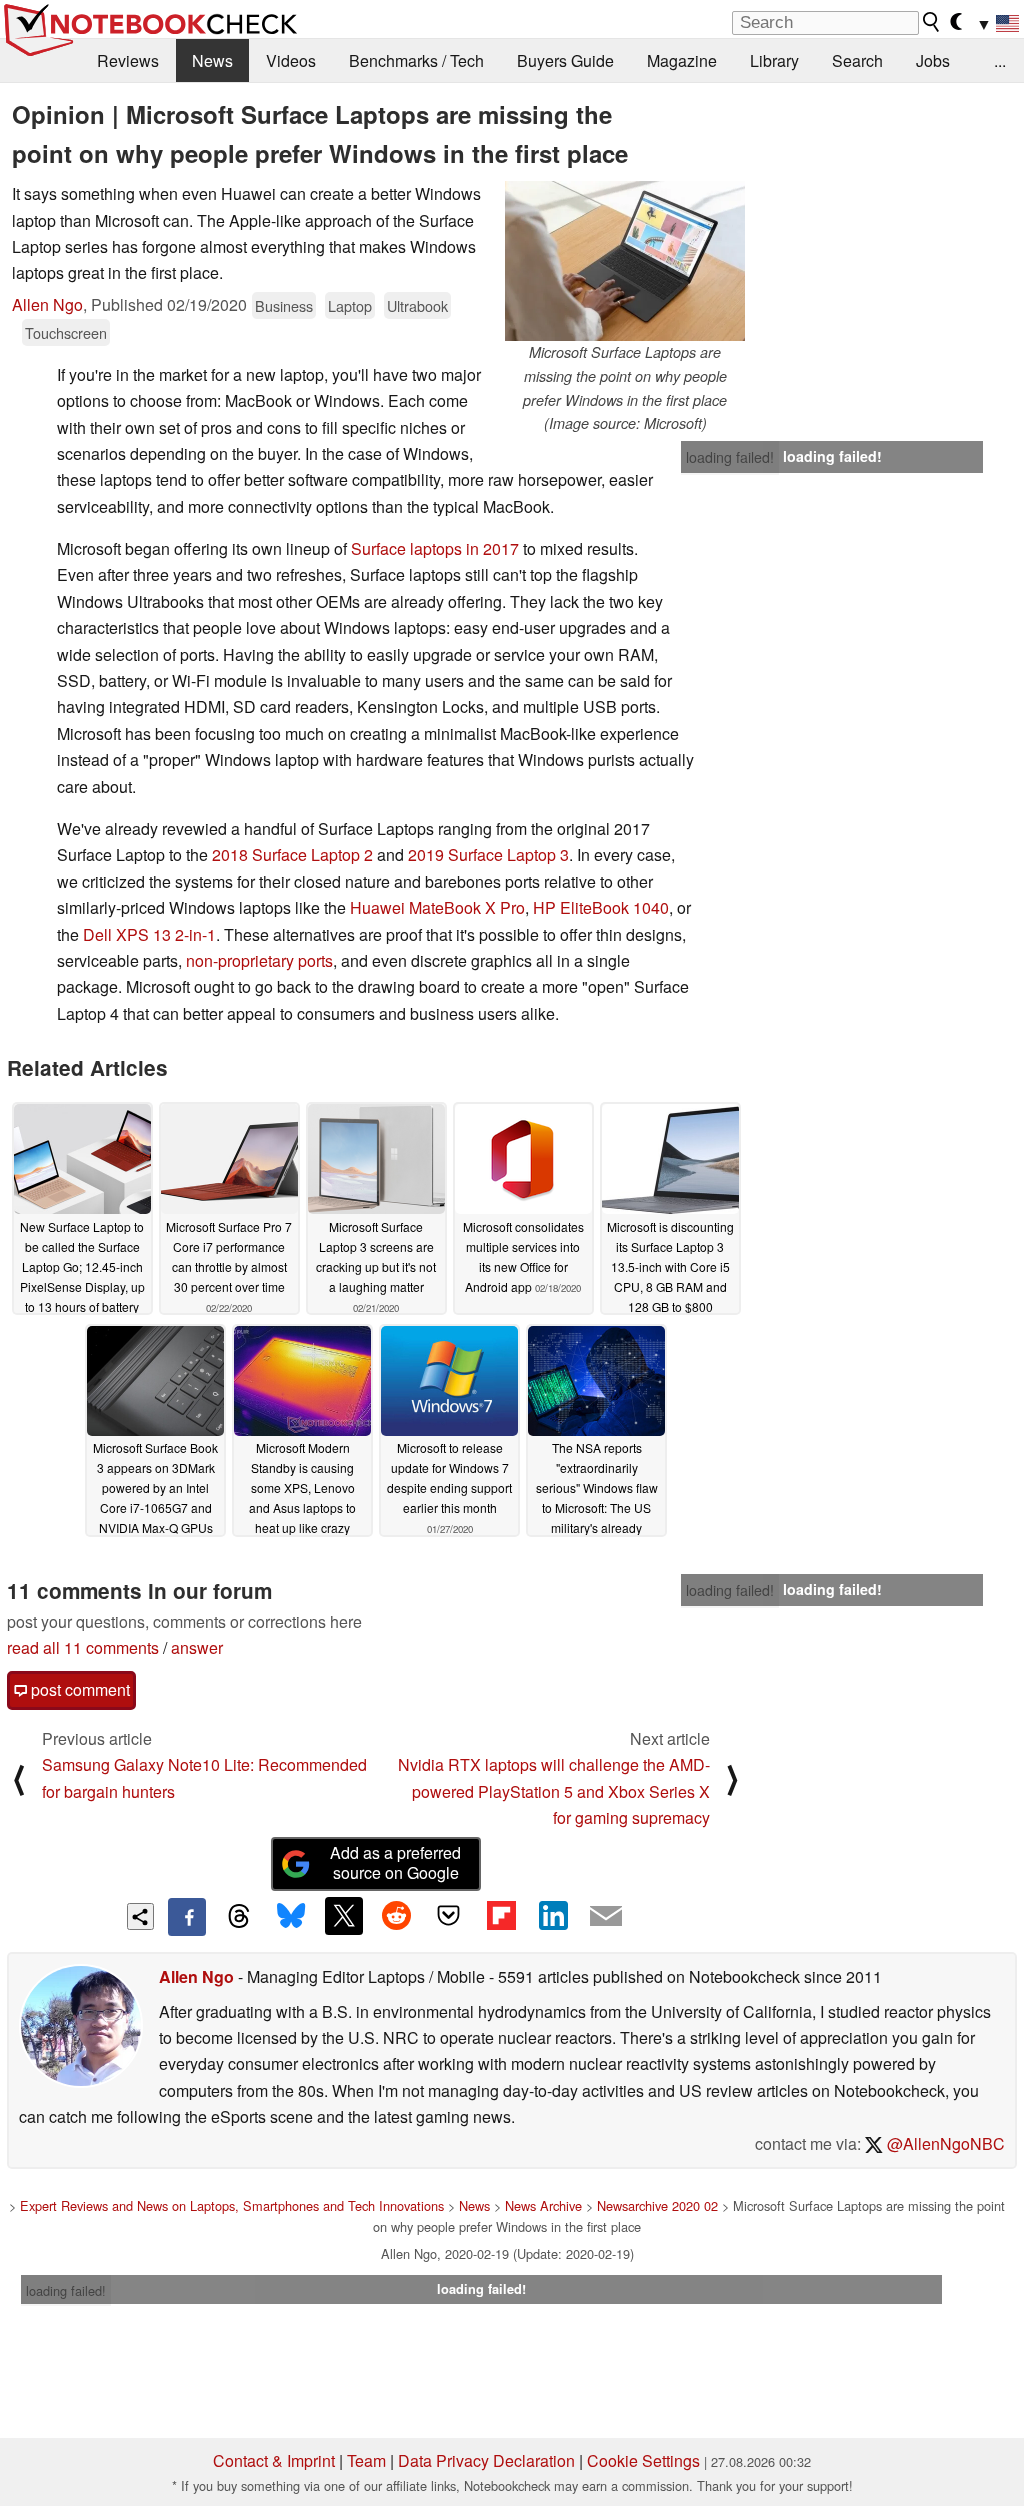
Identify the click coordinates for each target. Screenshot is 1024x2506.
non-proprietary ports (259, 960)
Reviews (128, 60)
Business (284, 305)
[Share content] (140, 1916)
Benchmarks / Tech (416, 60)
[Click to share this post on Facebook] (187, 1917)
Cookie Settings (643, 2460)
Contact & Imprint (274, 2460)
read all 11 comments (83, 1647)
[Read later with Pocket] (449, 1916)
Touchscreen (66, 332)
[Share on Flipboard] (501, 1916)
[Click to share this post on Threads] (239, 1917)
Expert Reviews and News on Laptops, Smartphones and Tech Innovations (232, 2205)
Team (366, 2460)
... (1000, 60)
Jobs (933, 60)
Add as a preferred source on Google (395, 1863)
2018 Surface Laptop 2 (292, 854)
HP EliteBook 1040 (601, 907)
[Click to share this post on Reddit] (396, 1916)
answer (197, 1647)
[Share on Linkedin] (553, 1916)
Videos (291, 60)
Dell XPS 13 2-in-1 (149, 934)
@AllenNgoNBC (944, 2143)
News (212, 60)
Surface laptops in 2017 (435, 548)
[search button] (932, 22)
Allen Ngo (47, 304)
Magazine (682, 60)
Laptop (350, 305)
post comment (78, 1689)
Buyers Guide (565, 60)
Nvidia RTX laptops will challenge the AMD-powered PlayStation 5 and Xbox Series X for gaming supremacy (554, 1791)
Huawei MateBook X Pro (437, 907)
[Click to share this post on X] (344, 1916)
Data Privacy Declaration (486, 2460)
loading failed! (730, 457)
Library (774, 60)
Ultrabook (417, 305)
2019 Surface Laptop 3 (488, 854)
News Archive (543, 2205)
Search (857, 60)
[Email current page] (606, 1917)
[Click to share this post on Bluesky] (291, 1917)
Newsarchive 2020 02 (657, 2205)
